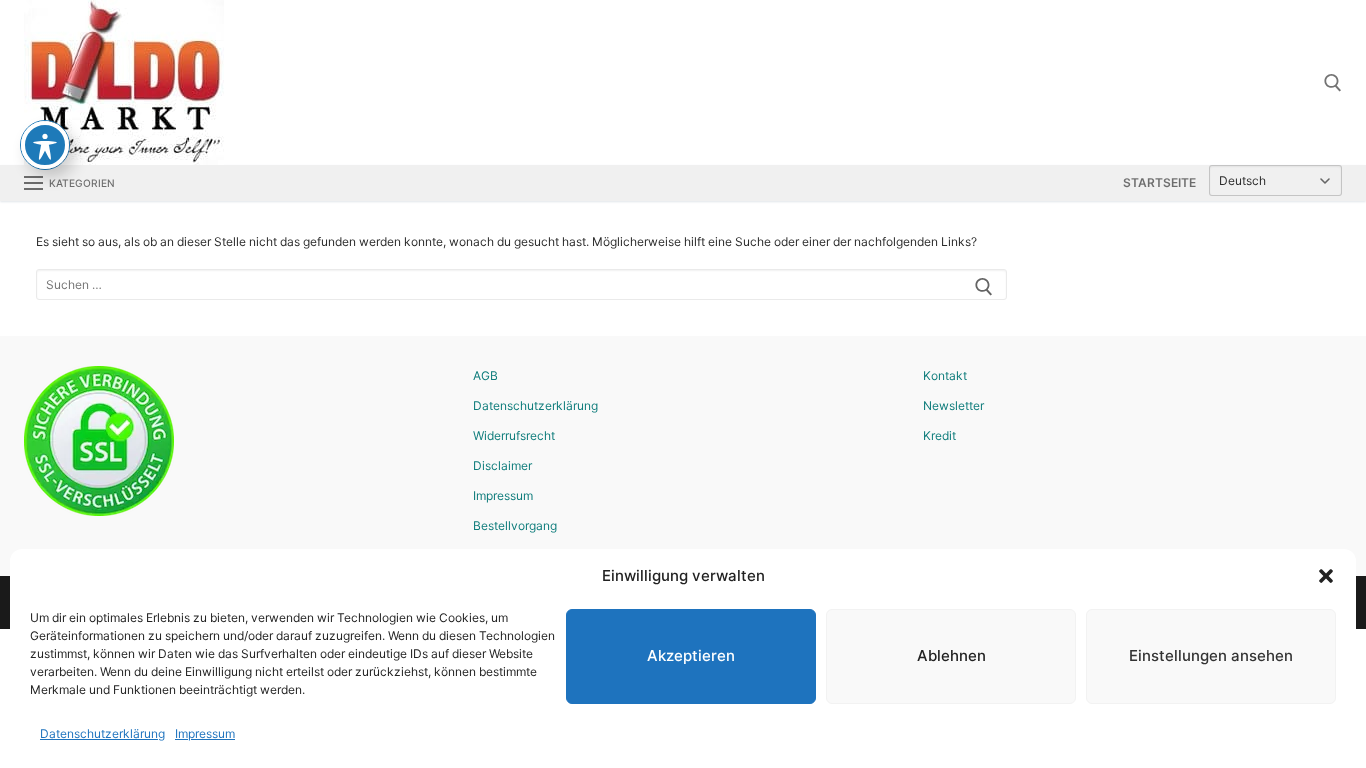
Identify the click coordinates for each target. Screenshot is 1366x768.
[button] (1326, 576)
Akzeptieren (691, 655)
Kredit (939, 435)
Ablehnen (951, 655)
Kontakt (945, 375)
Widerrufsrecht (514, 435)
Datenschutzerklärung (102, 733)
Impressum (205, 733)
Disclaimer (502, 465)
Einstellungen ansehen (1211, 655)
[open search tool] (1333, 83)
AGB (485, 375)
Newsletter (953, 405)
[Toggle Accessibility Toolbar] (45, 145)
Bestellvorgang (515, 525)
